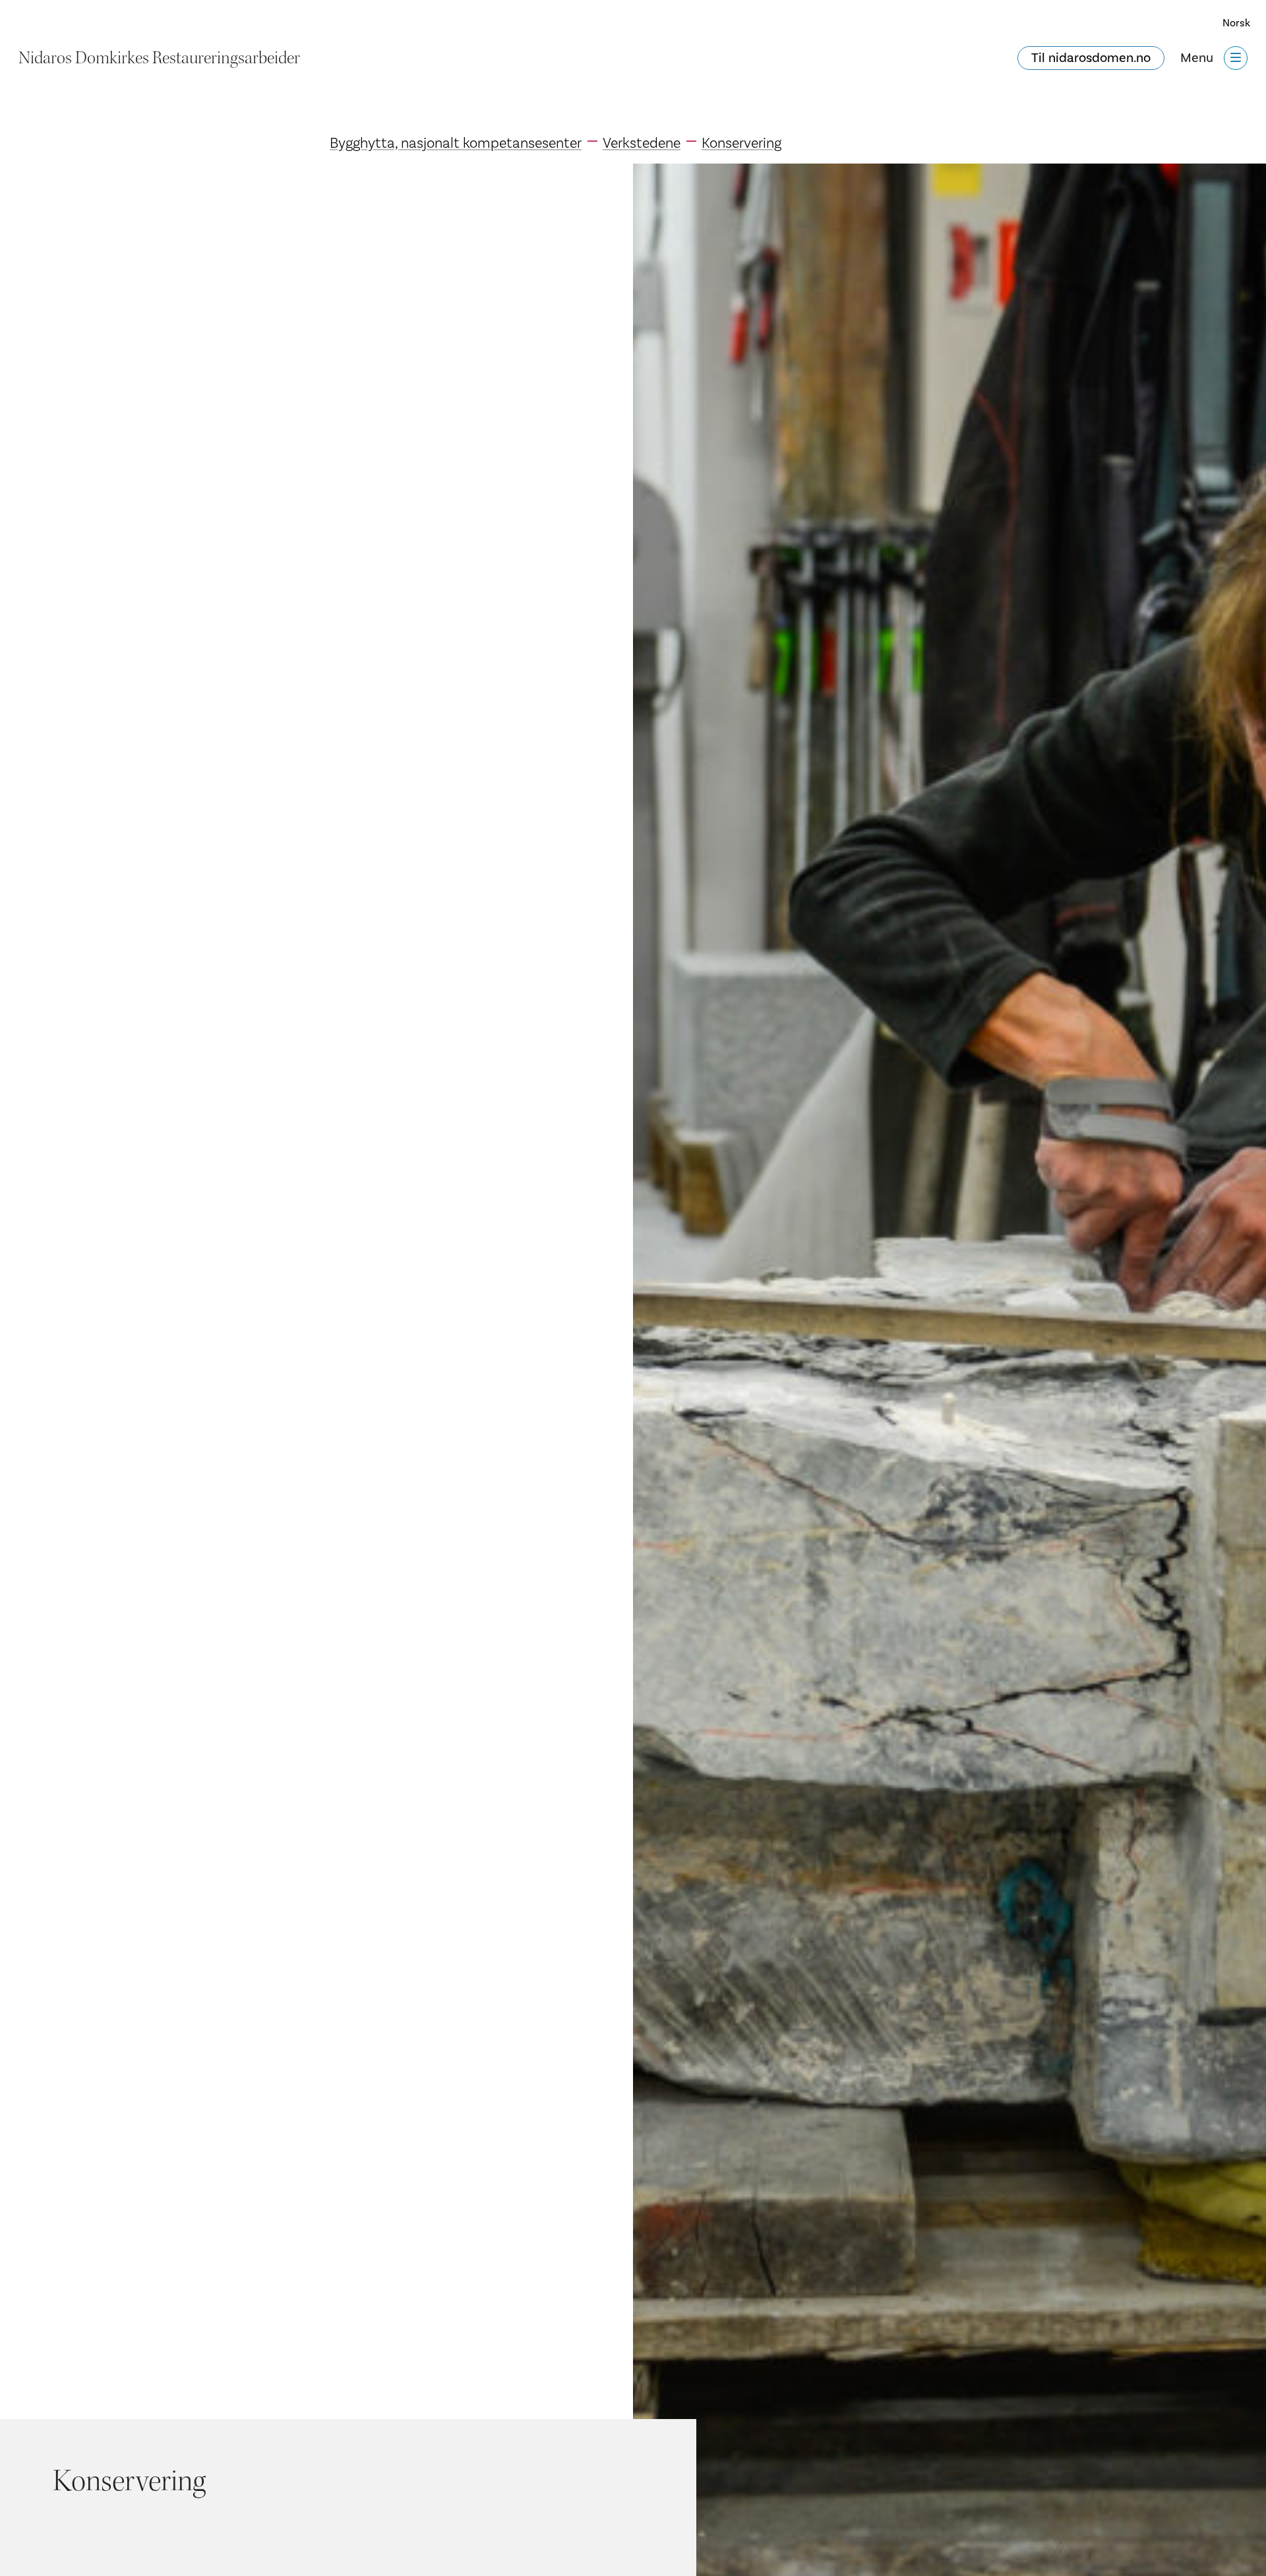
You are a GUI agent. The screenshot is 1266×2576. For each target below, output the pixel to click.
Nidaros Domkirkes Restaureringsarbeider (159, 58)
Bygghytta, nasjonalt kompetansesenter (456, 143)
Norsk (1236, 23)
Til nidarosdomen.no (1091, 58)
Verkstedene (642, 143)
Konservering (741, 143)
